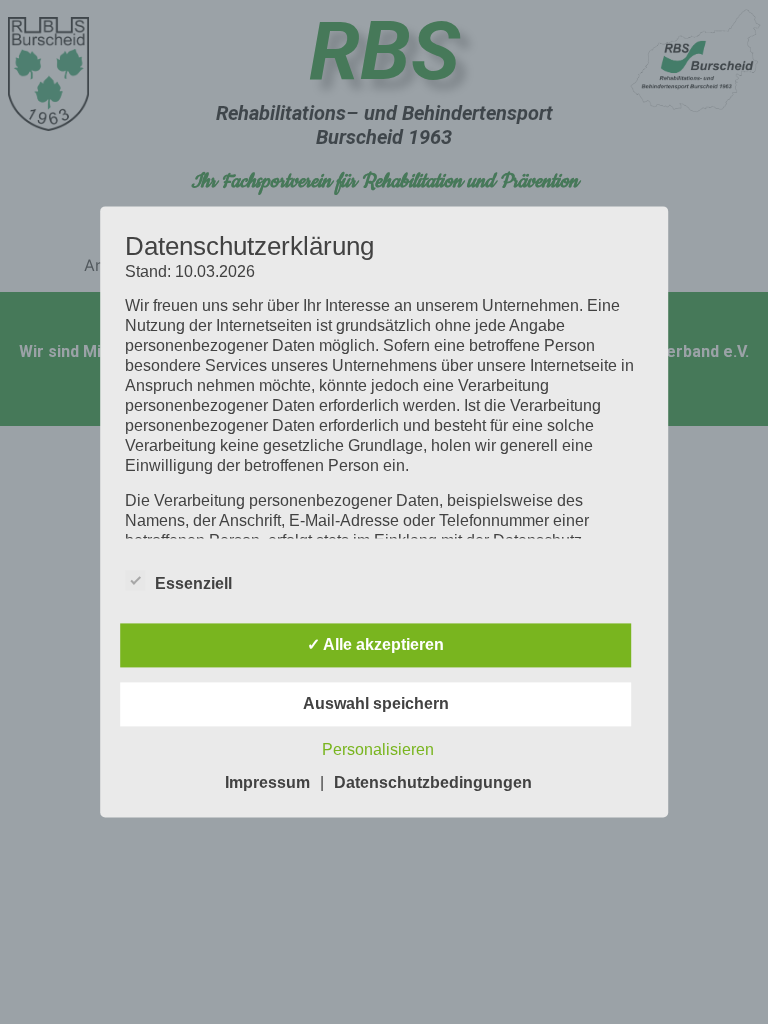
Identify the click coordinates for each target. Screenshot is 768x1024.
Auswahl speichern (376, 704)
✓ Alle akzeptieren (375, 645)
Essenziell (193, 584)
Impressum (267, 783)
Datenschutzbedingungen (433, 783)
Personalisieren (378, 750)
